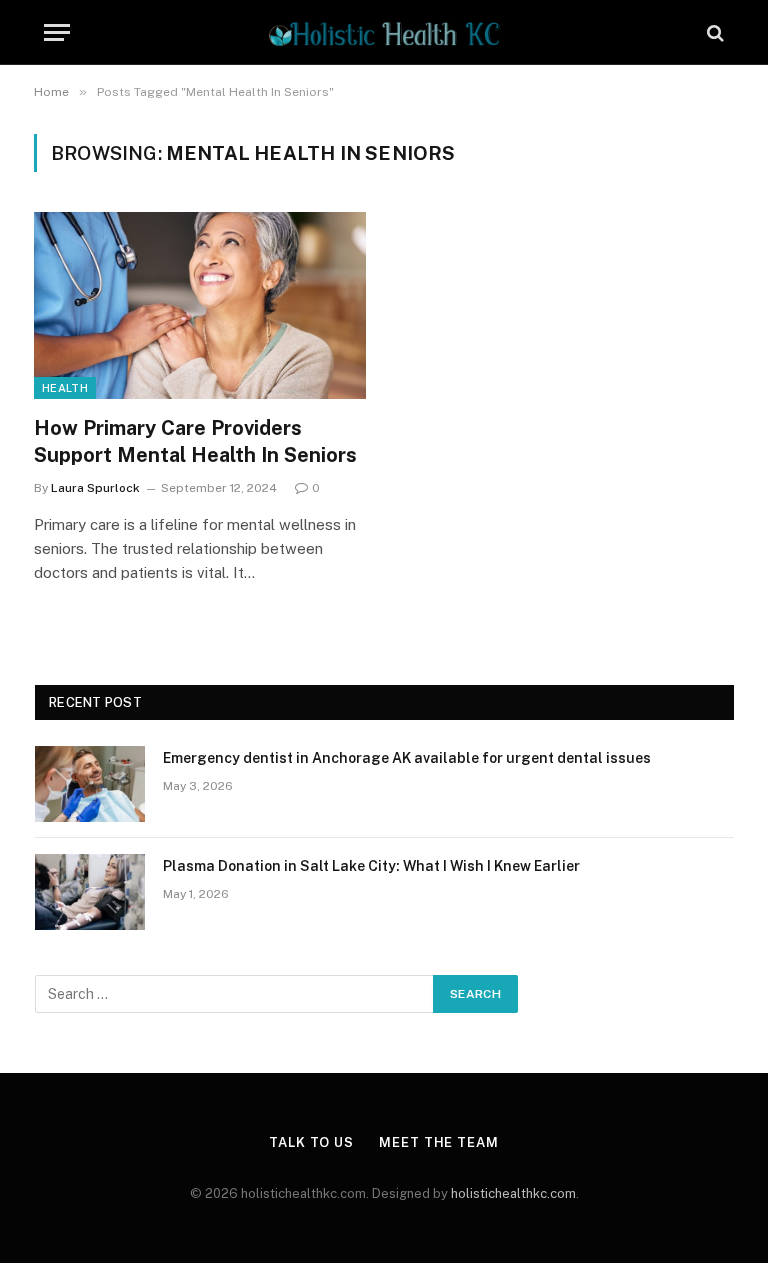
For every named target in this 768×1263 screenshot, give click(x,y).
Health (65, 388)
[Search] (713, 32)
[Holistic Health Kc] (384, 32)
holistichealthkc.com (513, 1193)
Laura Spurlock (95, 488)
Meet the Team (439, 1142)
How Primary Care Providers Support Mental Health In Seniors (195, 441)
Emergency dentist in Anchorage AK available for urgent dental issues (407, 758)
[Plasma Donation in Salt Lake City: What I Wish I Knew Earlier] (90, 892)
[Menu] (57, 32)
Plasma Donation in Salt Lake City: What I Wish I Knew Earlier (371, 866)
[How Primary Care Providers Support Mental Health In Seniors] (200, 305)
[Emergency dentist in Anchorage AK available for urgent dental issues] (90, 784)
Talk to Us (311, 1142)
